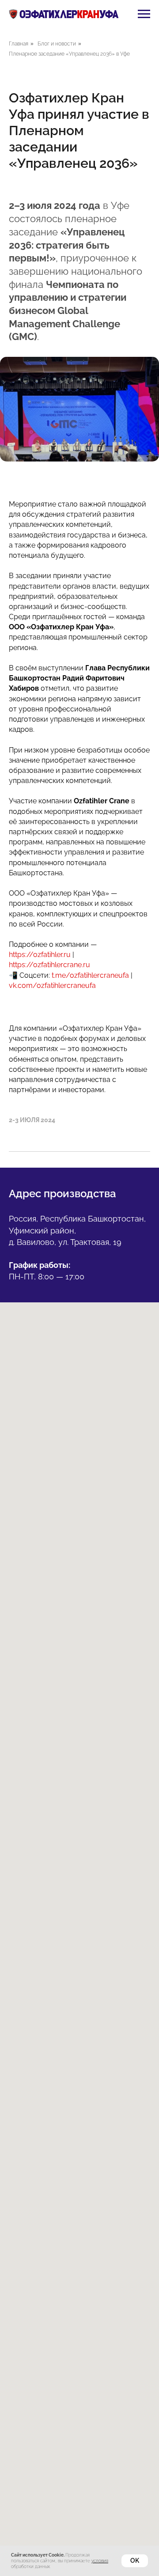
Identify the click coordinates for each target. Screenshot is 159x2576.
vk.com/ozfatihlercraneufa (52, 985)
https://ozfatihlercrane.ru (49, 965)
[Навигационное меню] (144, 14)
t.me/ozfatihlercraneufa (90, 975)
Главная (19, 44)
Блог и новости (57, 44)
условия (100, 2561)
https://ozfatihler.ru (40, 955)
